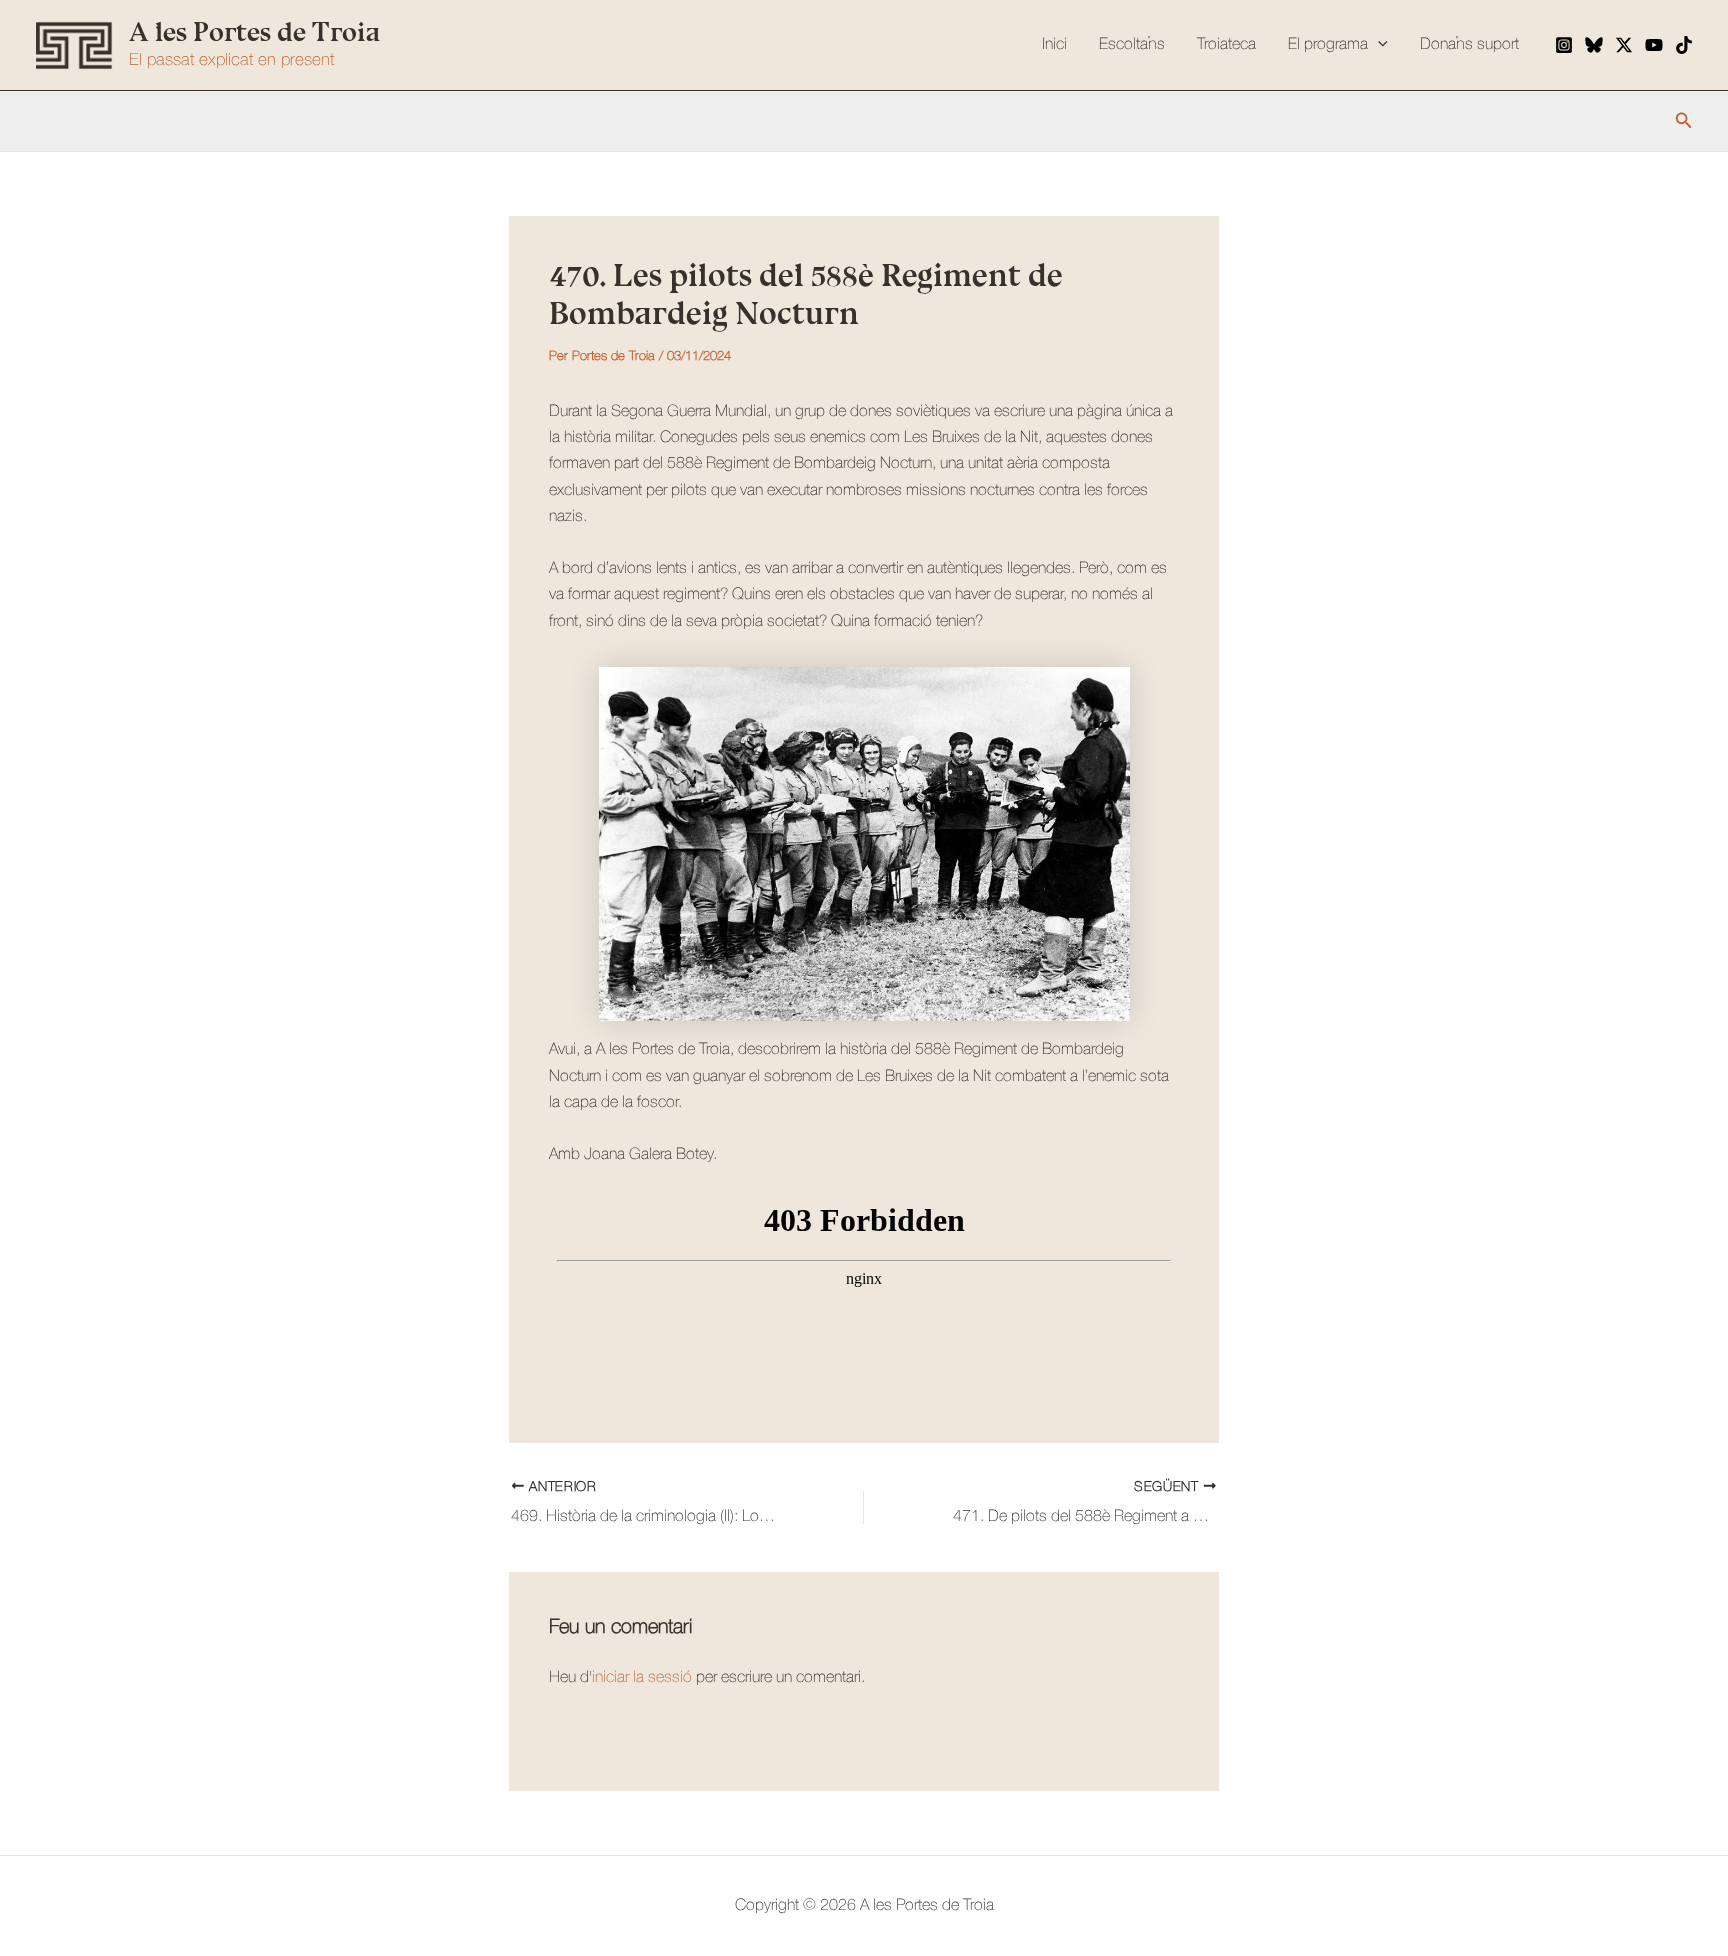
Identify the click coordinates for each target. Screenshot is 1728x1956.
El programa (1328, 45)
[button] (1684, 120)
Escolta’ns (1132, 45)
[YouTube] (1654, 45)
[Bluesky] (1594, 45)
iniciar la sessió (642, 1678)
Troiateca (1226, 45)
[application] (1378, 45)
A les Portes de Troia (254, 32)
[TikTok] (1684, 45)
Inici (1054, 45)
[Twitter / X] (1624, 45)
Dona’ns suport (1469, 45)
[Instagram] (1564, 45)
